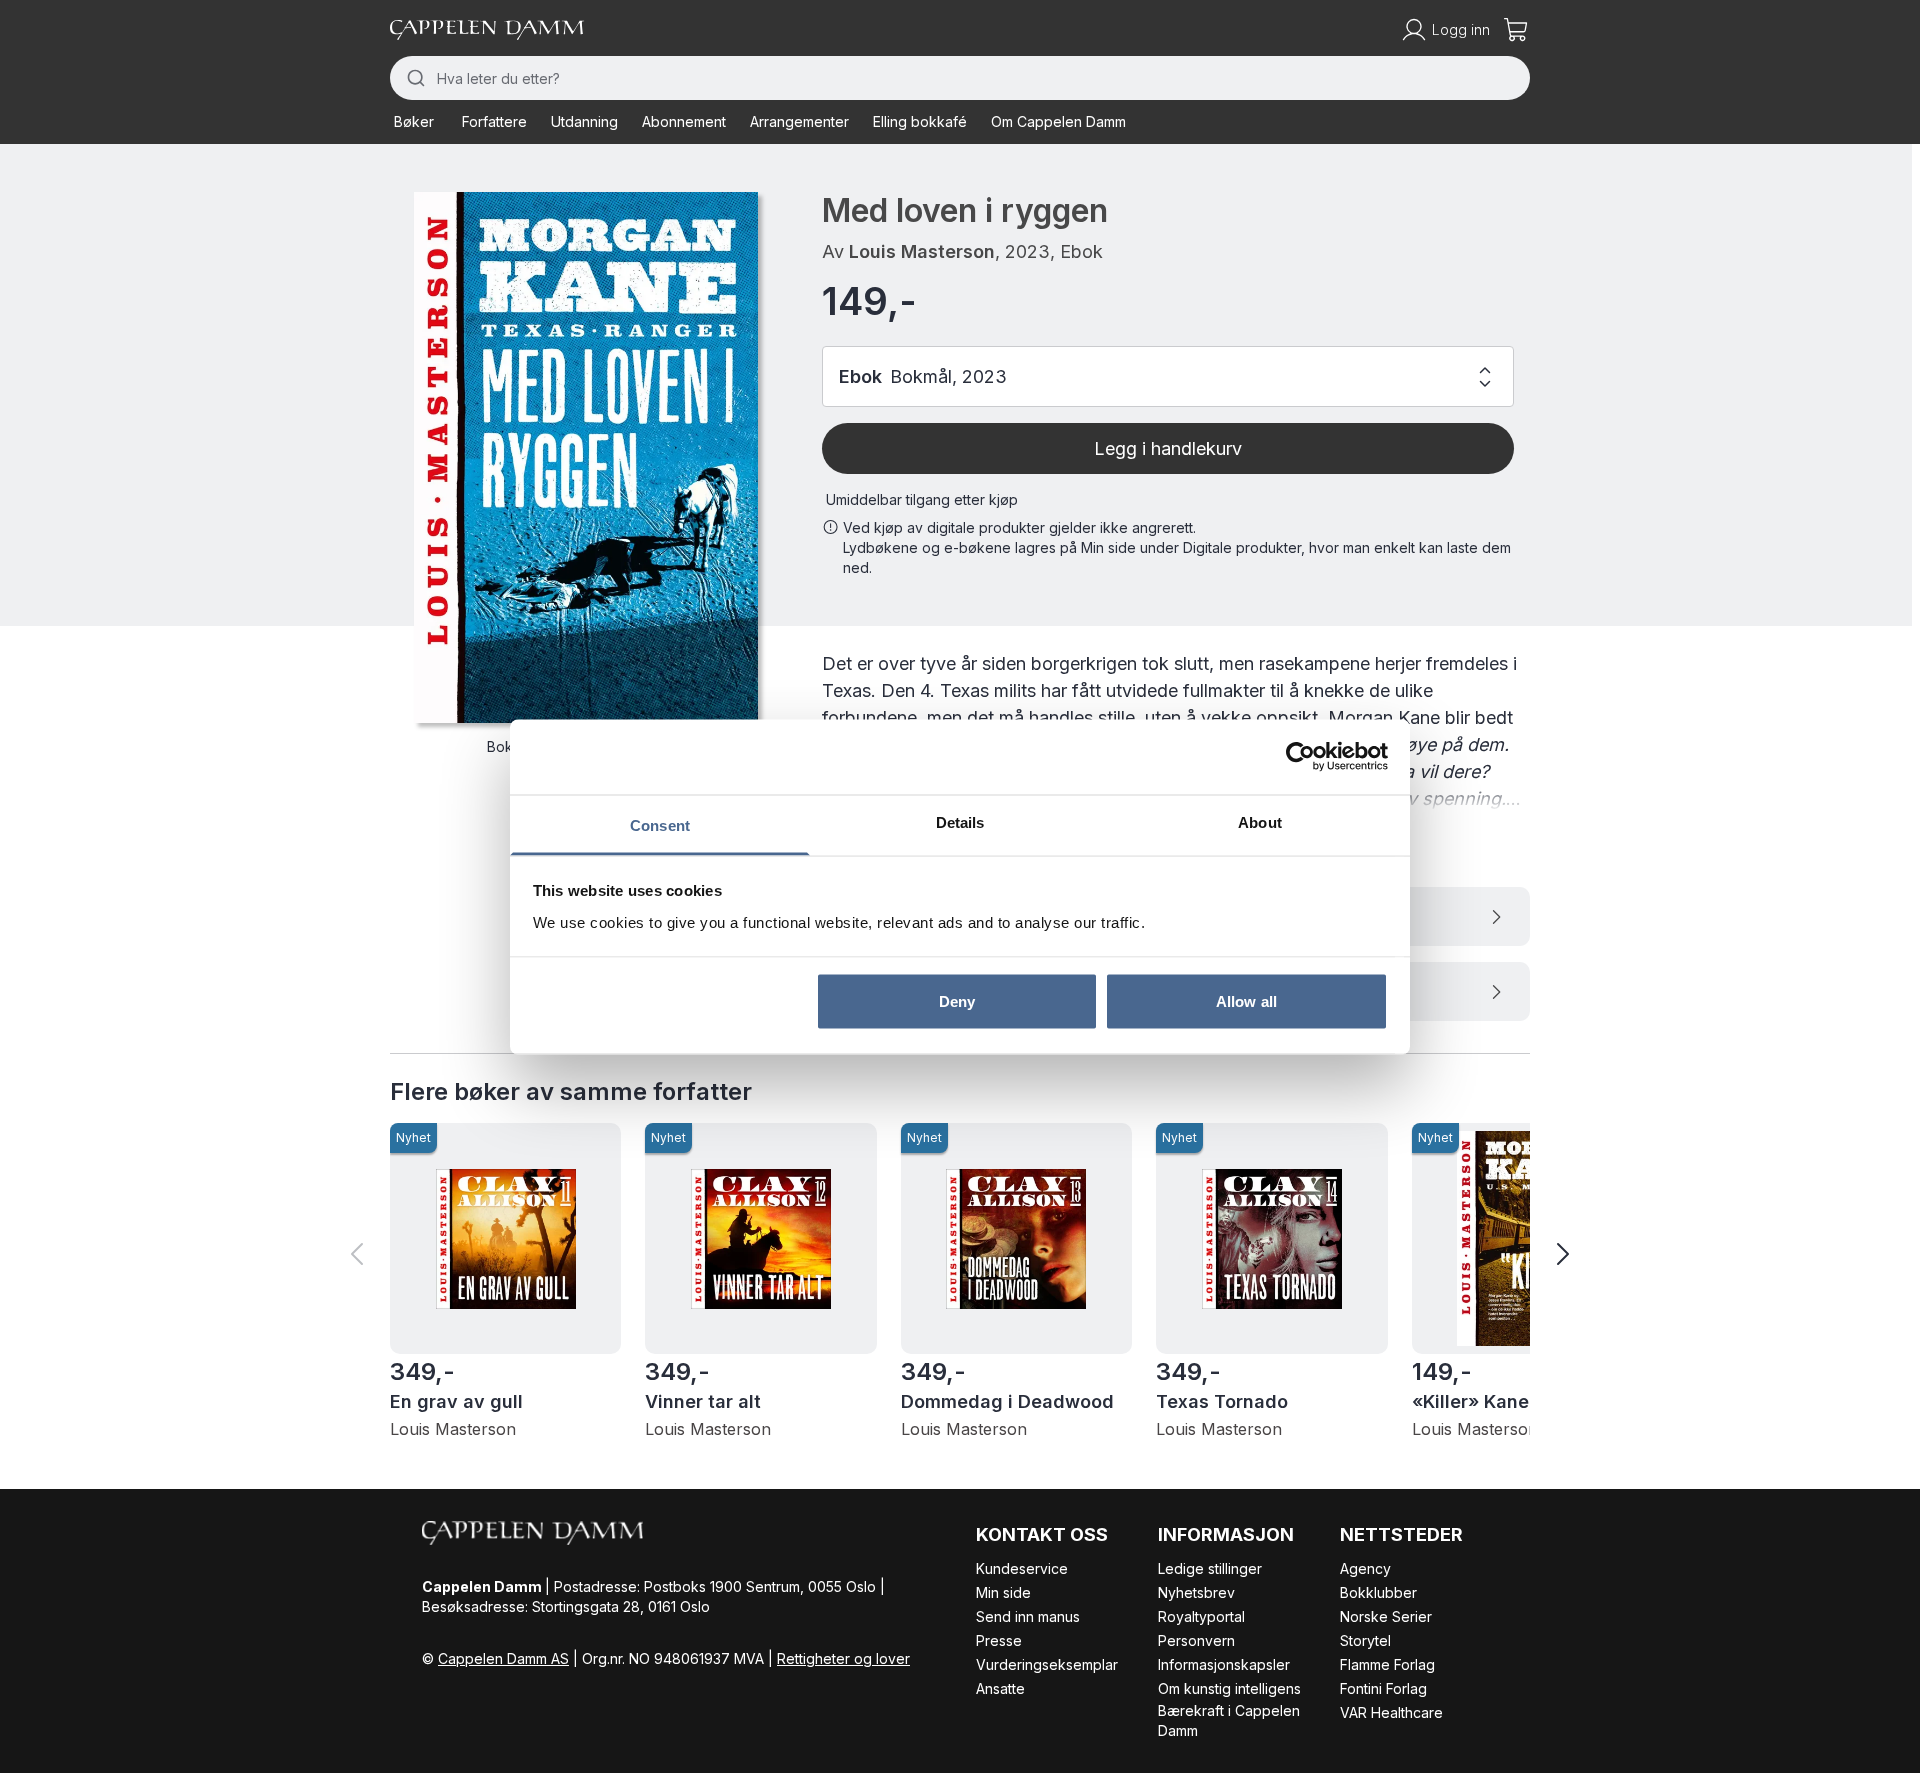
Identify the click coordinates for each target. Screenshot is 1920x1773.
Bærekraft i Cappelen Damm (1229, 1720)
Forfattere (494, 121)
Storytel (1365, 1640)
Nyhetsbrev (1196, 1592)
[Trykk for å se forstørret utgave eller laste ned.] (586, 457)
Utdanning (584, 121)
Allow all (1246, 1001)
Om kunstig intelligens (1229, 1688)
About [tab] (1260, 821)
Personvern (1196, 1640)
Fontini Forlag (1383, 1688)
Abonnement (684, 121)
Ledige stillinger (1210, 1568)
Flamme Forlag (1387, 1664)
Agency (1365, 1568)
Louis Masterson (922, 251)
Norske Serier (1386, 1616)
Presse (999, 1640)
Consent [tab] (660, 824)
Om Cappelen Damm (1058, 121)
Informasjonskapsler (1224, 1664)
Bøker (414, 121)
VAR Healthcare (1391, 1712)
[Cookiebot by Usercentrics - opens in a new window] (1300, 757)
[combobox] (960, 78)
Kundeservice (1022, 1568)
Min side (1003, 1592)
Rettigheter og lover (843, 1658)
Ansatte (1000, 1688)
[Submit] (413, 78)
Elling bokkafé (920, 121)
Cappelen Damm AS (503, 1658)
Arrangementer (799, 121)
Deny (957, 1001)
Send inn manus (1028, 1616)
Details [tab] (960, 821)
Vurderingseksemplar (1047, 1664)
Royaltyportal (1201, 1616)
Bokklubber (1378, 1592)
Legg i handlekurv (1168, 448)
